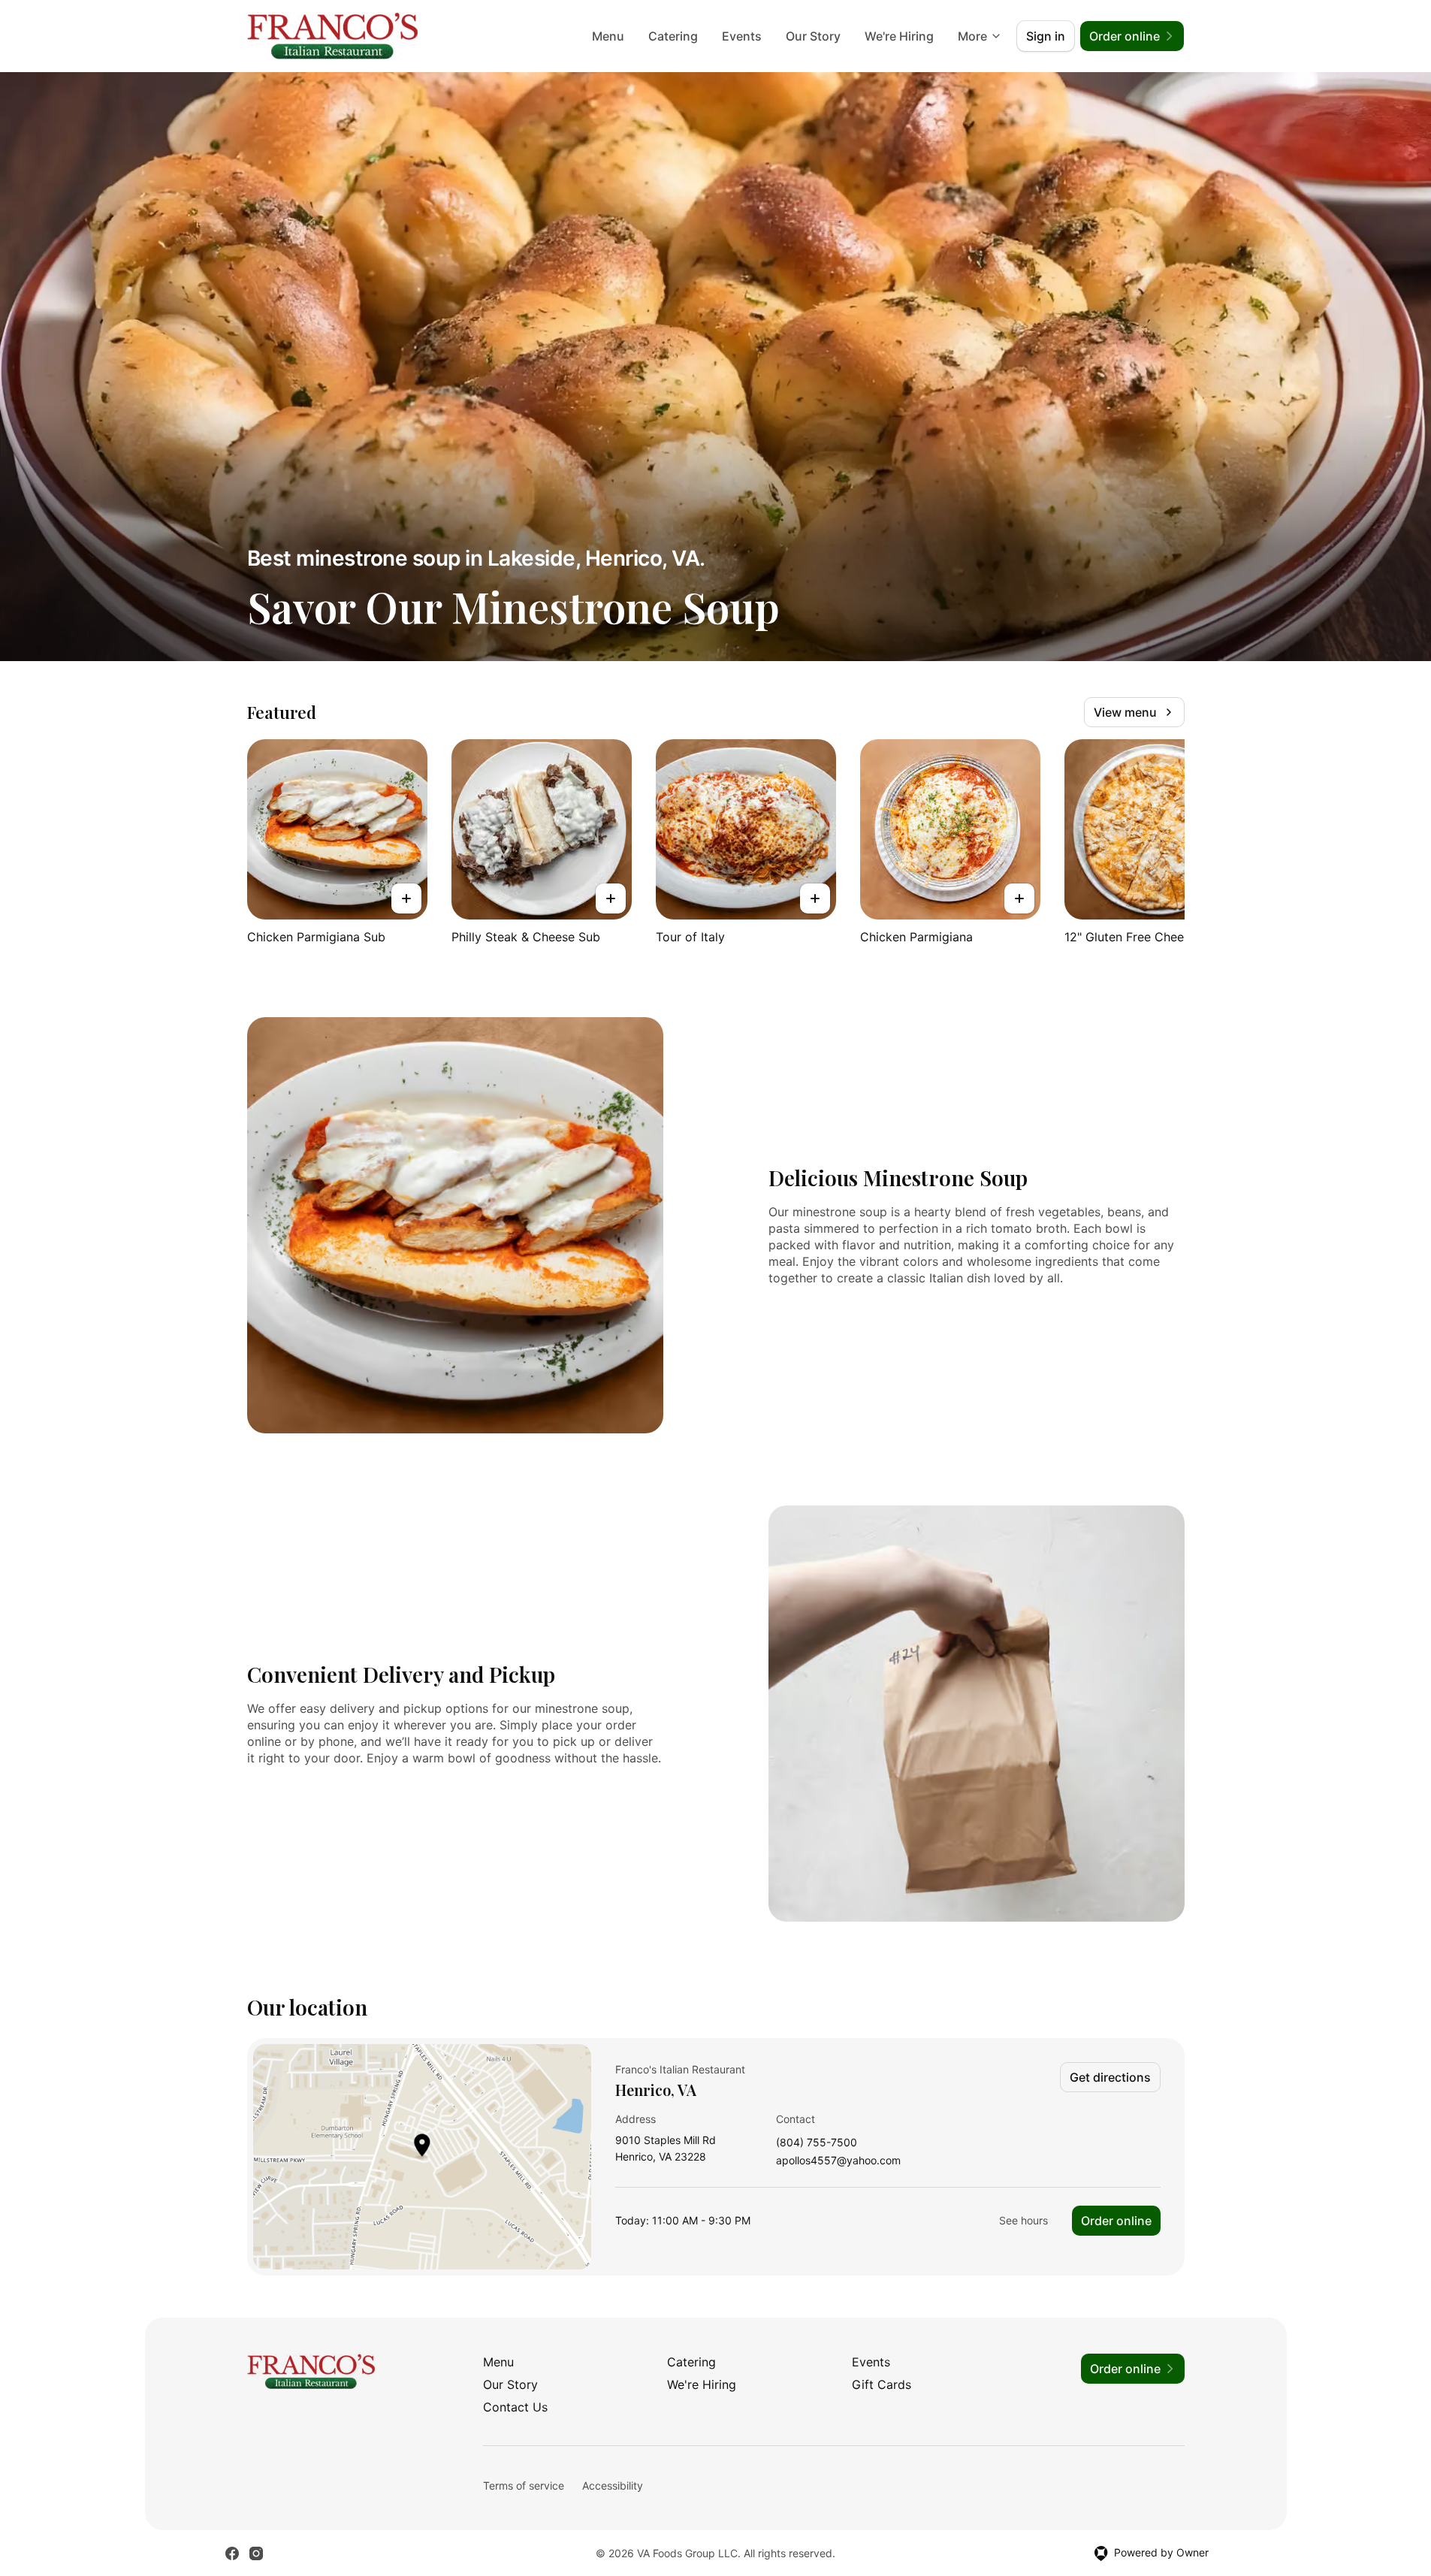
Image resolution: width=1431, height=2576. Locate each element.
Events (742, 36)
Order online (1116, 2221)
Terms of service (524, 2485)
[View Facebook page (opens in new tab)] (232, 2553)
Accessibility (613, 2485)
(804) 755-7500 (817, 2143)
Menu (608, 36)
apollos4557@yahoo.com (838, 2161)
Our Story (813, 36)
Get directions (1110, 2077)
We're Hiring (899, 36)
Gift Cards (882, 2384)
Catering (673, 36)
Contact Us (515, 2407)
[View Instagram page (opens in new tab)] (256, 2553)
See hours (1023, 2220)
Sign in (1046, 36)
